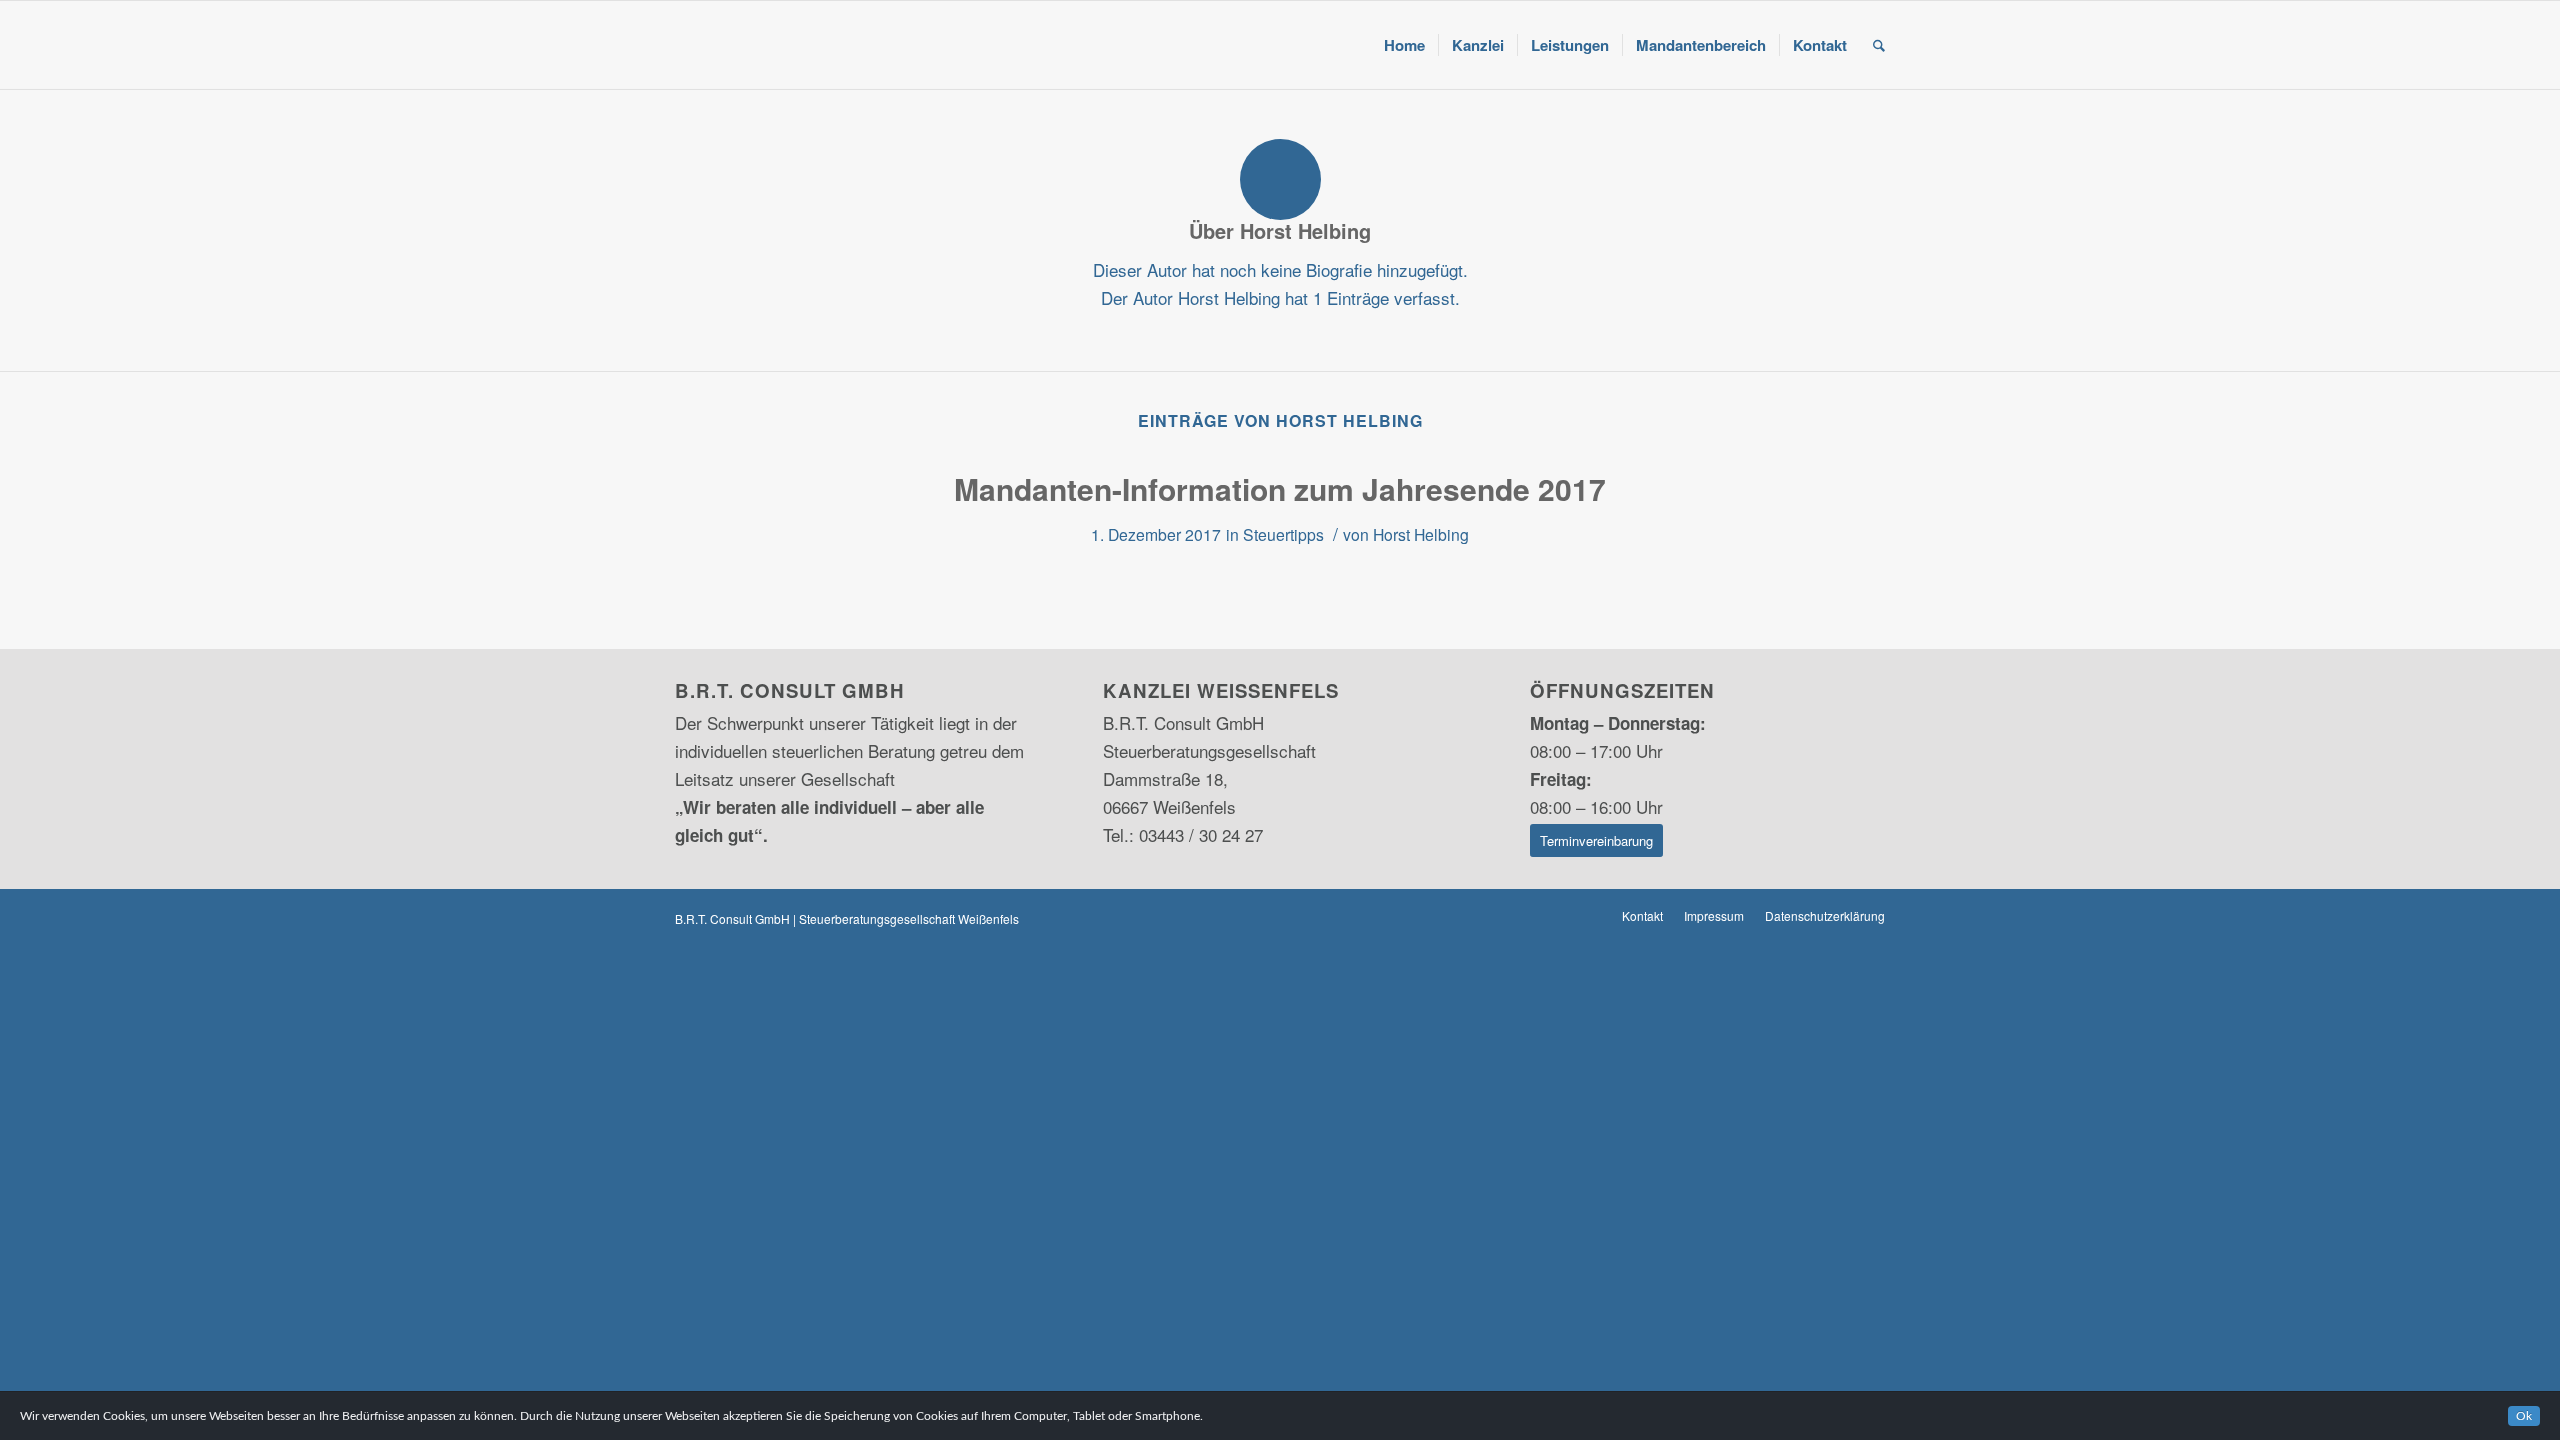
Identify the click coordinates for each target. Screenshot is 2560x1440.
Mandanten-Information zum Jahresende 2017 (1280, 488)
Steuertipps (1283, 534)
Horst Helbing (1421, 534)
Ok (2524, 1416)
